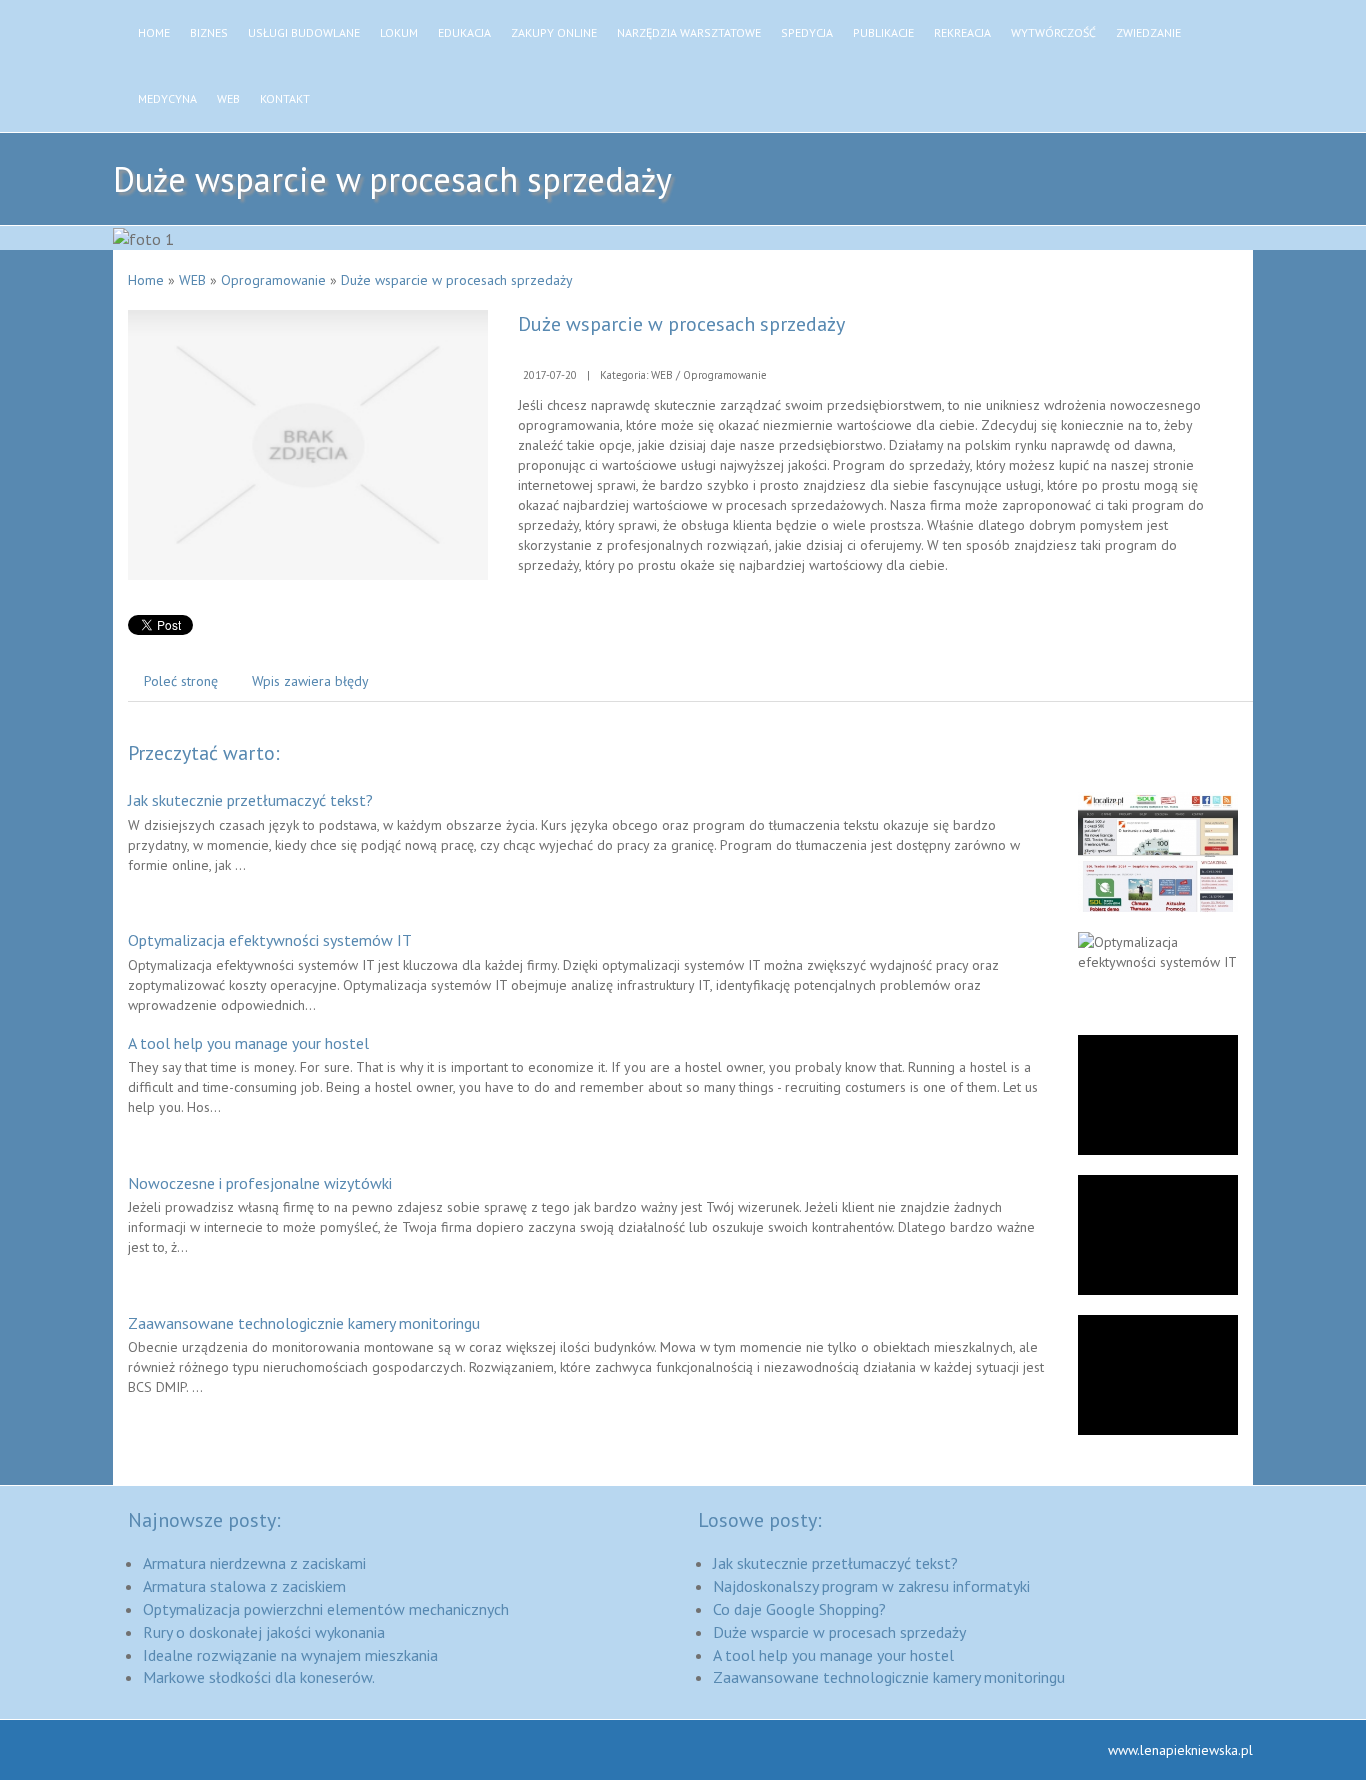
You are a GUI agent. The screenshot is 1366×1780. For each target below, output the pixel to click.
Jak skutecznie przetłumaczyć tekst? (250, 800)
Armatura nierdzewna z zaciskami (254, 1563)
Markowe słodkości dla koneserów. (259, 1677)
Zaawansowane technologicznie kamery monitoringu (304, 1323)
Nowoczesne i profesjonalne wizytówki (260, 1183)
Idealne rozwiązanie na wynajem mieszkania (290, 1655)
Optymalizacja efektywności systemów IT (270, 940)
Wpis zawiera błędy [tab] (310, 681)
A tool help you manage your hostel (248, 1043)
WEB (192, 280)
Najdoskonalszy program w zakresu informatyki (871, 1586)
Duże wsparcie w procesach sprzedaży (457, 280)
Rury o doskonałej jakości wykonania (264, 1632)
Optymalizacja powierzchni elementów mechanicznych (326, 1609)
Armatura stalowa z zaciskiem (244, 1586)
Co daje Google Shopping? (799, 1609)
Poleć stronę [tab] (181, 681)
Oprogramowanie (273, 280)
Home (146, 280)
